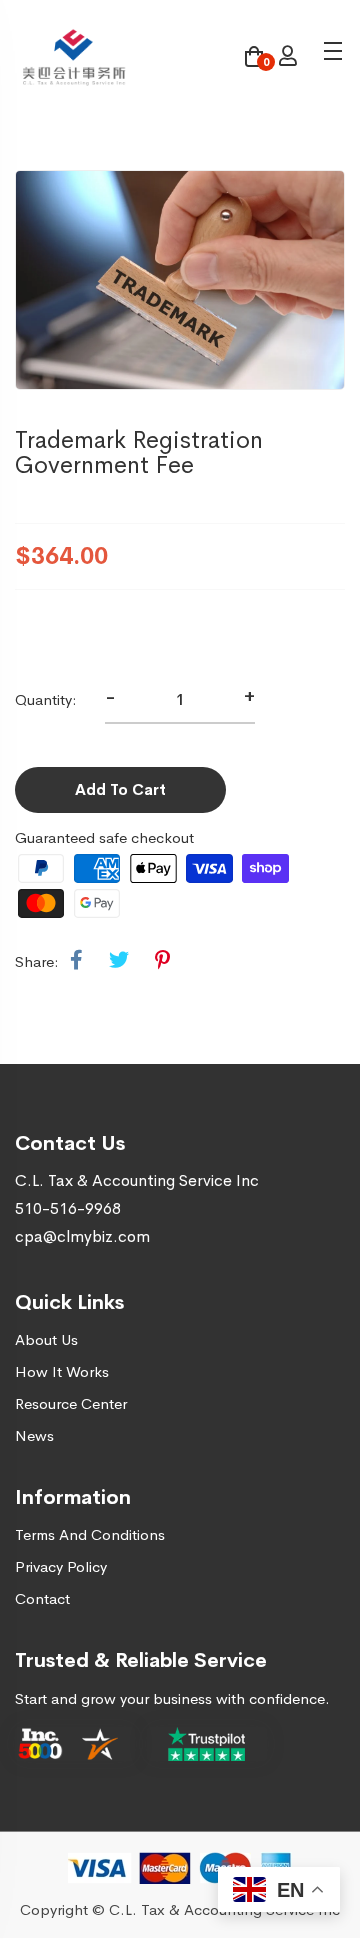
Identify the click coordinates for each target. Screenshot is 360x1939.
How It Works (62, 1371)
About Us (46, 1339)
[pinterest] (162, 961)
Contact (42, 1598)
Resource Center (71, 1403)
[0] (254, 59)
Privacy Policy (61, 1566)
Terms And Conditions (90, 1534)
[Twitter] (119, 961)
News (34, 1435)
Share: (37, 961)
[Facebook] (76, 961)
